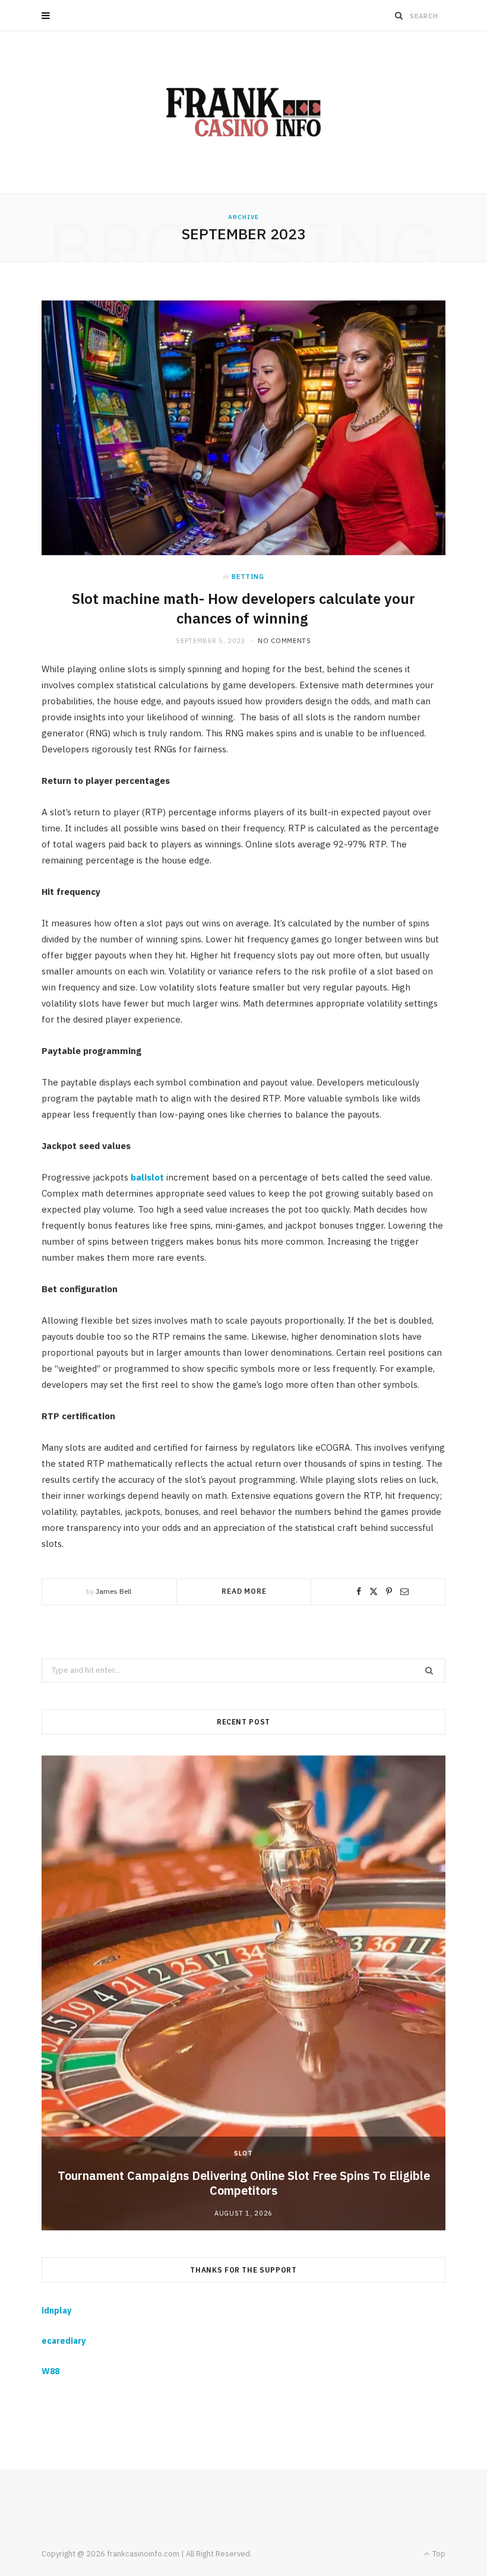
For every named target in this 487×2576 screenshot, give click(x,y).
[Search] (399, 15)
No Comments (284, 641)
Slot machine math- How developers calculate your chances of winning (243, 608)
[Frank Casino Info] (243, 112)
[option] (243, 1993)
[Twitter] (374, 1591)
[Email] (404, 1591)
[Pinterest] (389, 1591)
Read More (244, 1591)
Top (438, 2554)
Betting (248, 577)
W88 (50, 2371)
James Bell (113, 1591)
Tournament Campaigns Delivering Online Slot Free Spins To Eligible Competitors (244, 2183)
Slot (243, 2153)
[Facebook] (359, 1591)
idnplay (56, 2311)
